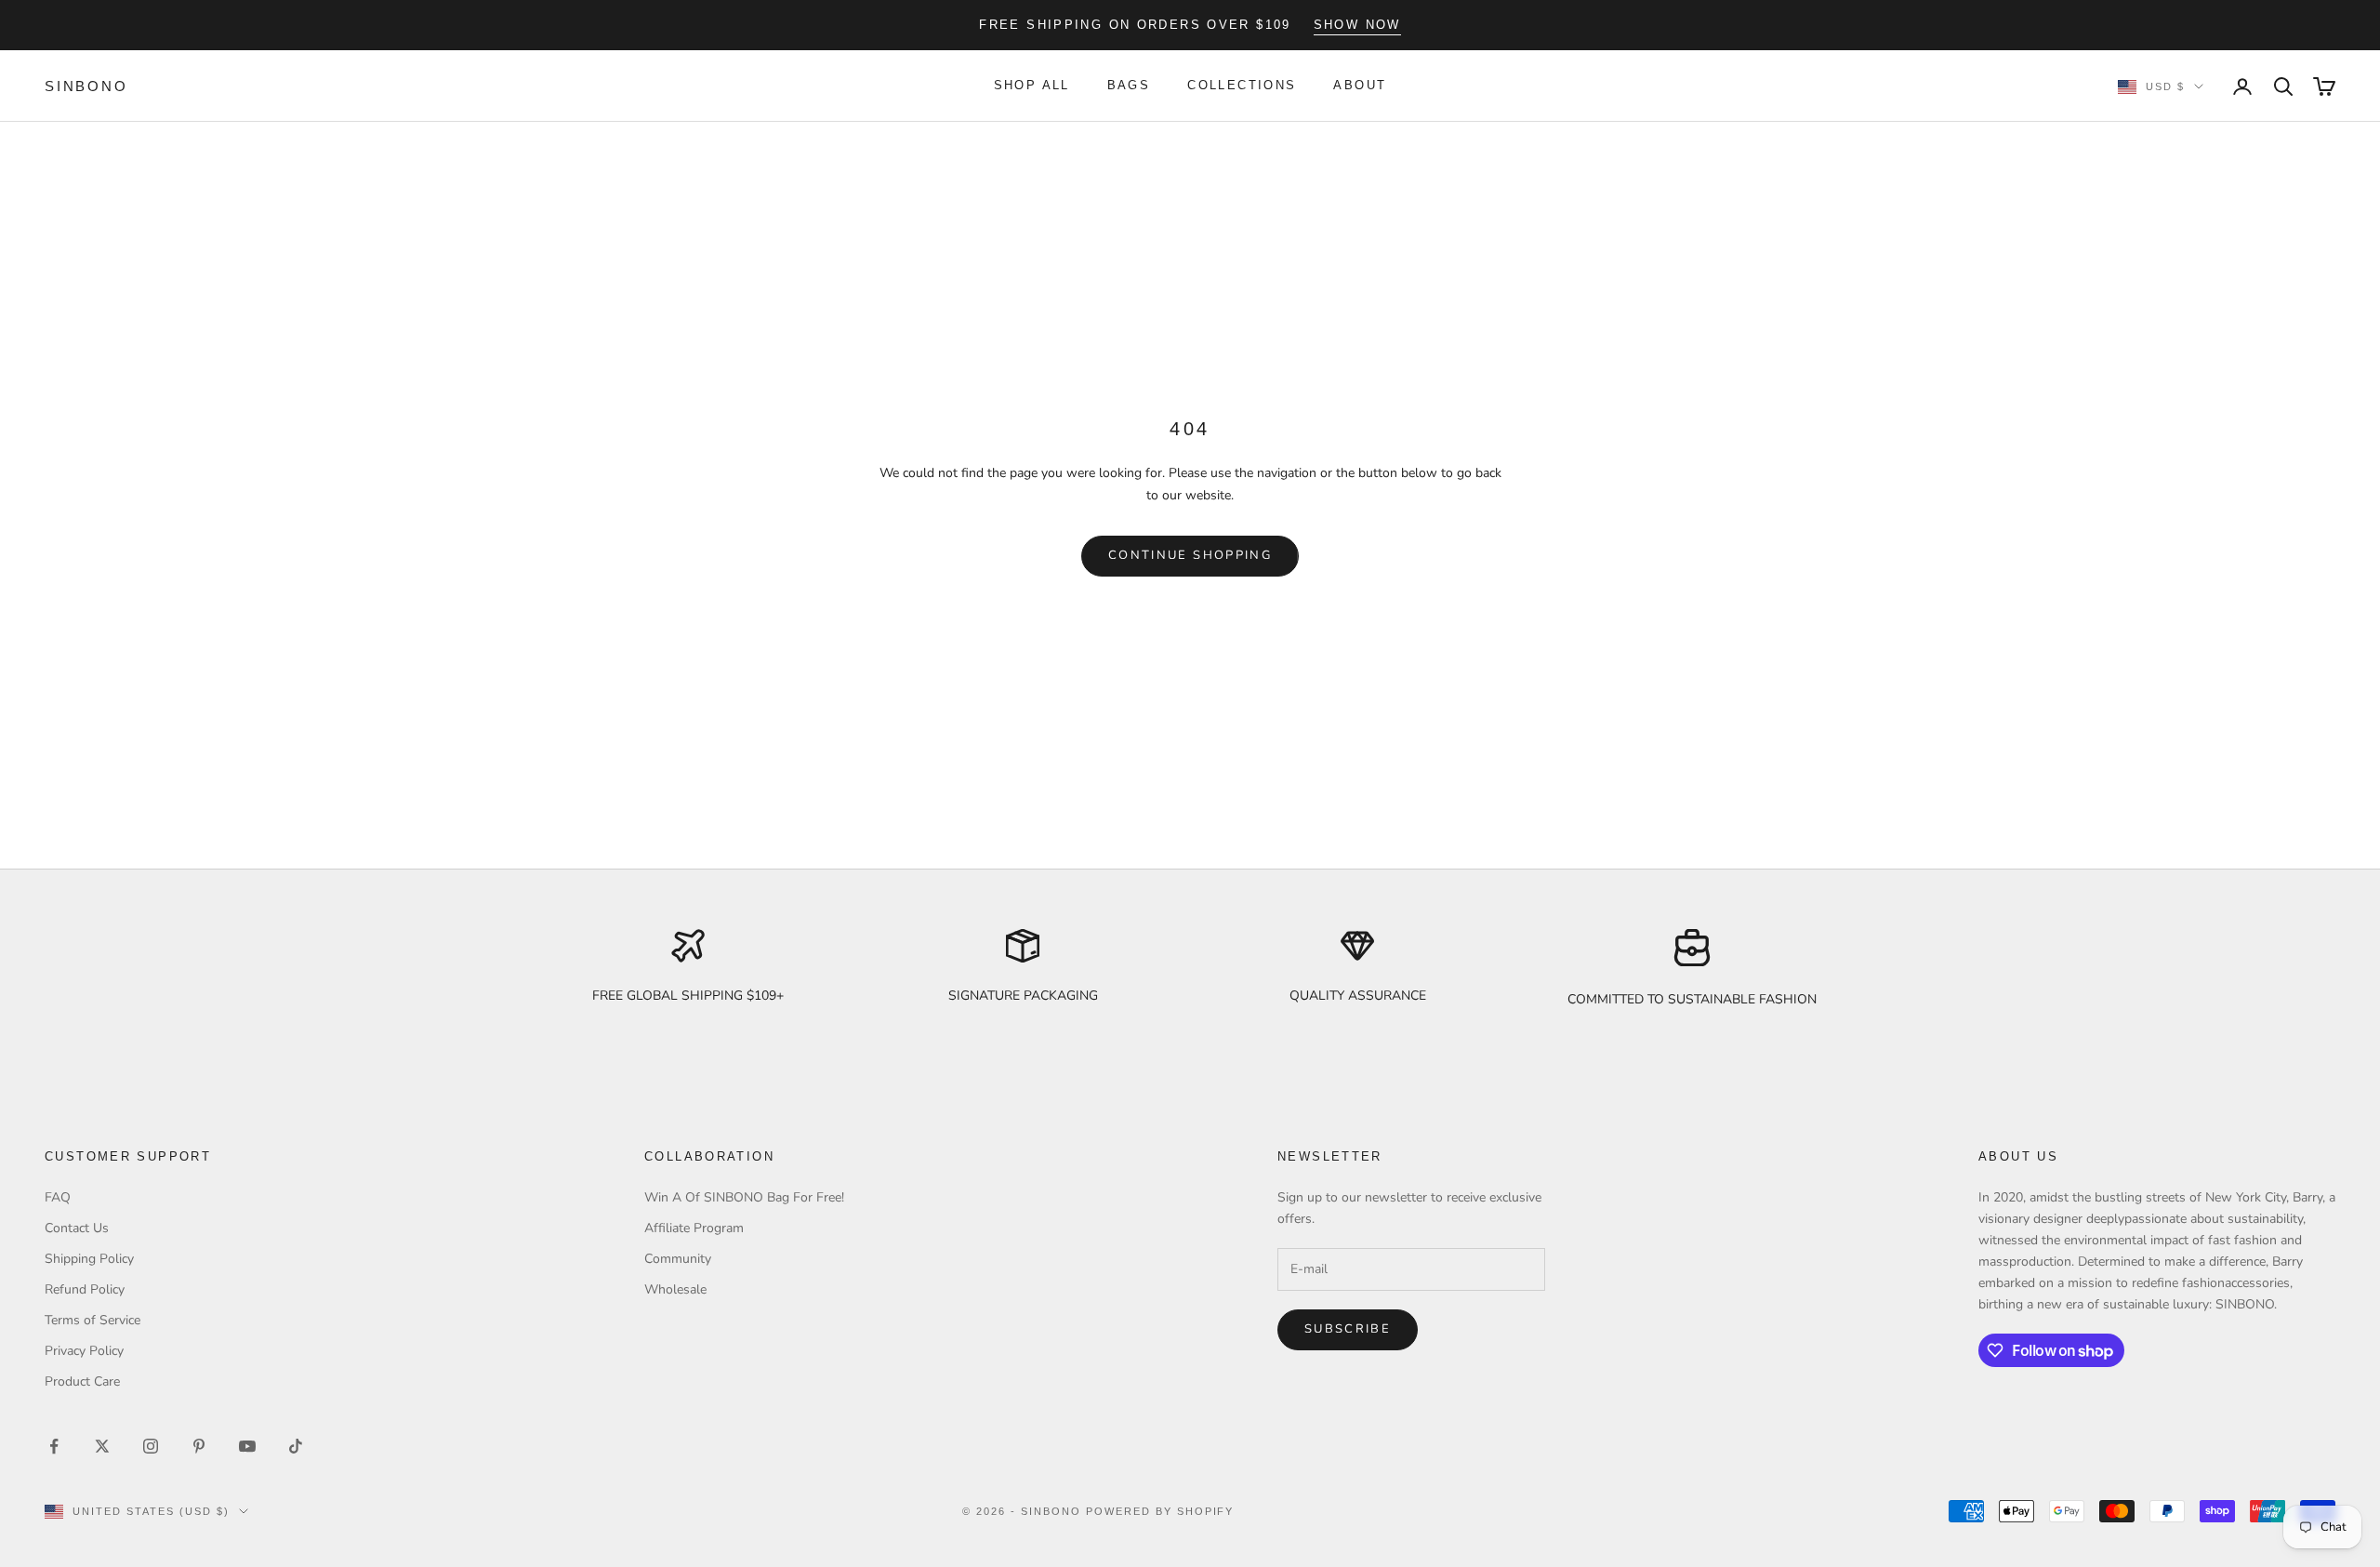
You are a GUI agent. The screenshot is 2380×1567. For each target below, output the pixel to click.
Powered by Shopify (1160, 1511)
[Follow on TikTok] (296, 1446)
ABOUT (1360, 86)
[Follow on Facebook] (54, 1446)
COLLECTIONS (1242, 86)
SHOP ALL (1032, 86)
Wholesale (675, 1289)
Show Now (1357, 25)
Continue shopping (1190, 555)
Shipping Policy (89, 1259)
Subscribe (1348, 1329)
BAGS (1129, 86)
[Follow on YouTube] (247, 1446)
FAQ (58, 1197)
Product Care (82, 1381)
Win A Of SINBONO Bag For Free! (744, 1197)
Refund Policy (85, 1289)
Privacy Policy (84, 1351)
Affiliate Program (694, 1228)
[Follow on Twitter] (102, 1446)
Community (678, 1259)
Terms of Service (93, 1320)
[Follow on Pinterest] (199, 1446)
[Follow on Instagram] (151, 1446)
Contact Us (77, 1228)
